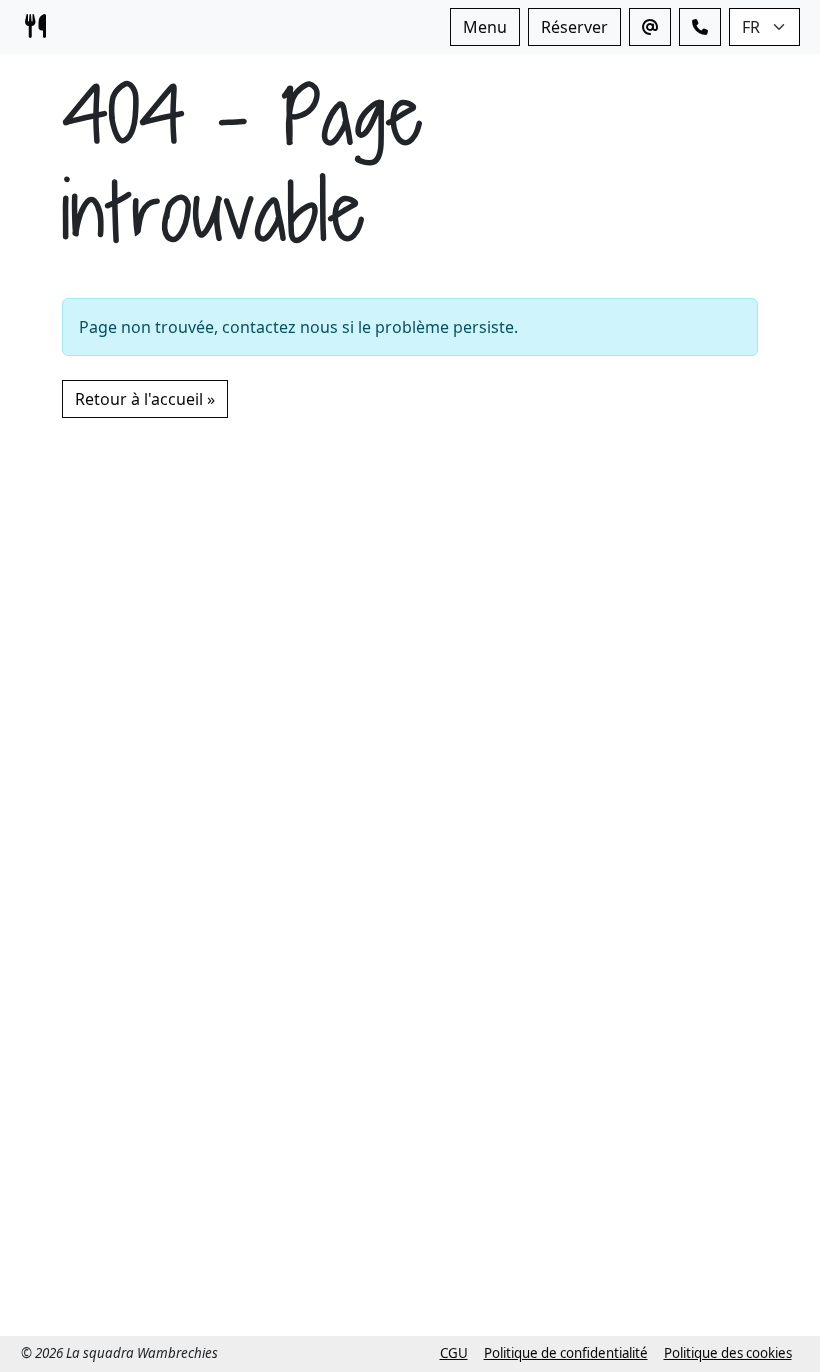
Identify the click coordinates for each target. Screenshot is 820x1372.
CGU (454, 1353)
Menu (485, 27)
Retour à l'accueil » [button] (145, 399)
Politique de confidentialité (566, 1353)
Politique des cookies (728, 1353)
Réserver (574, 27)
